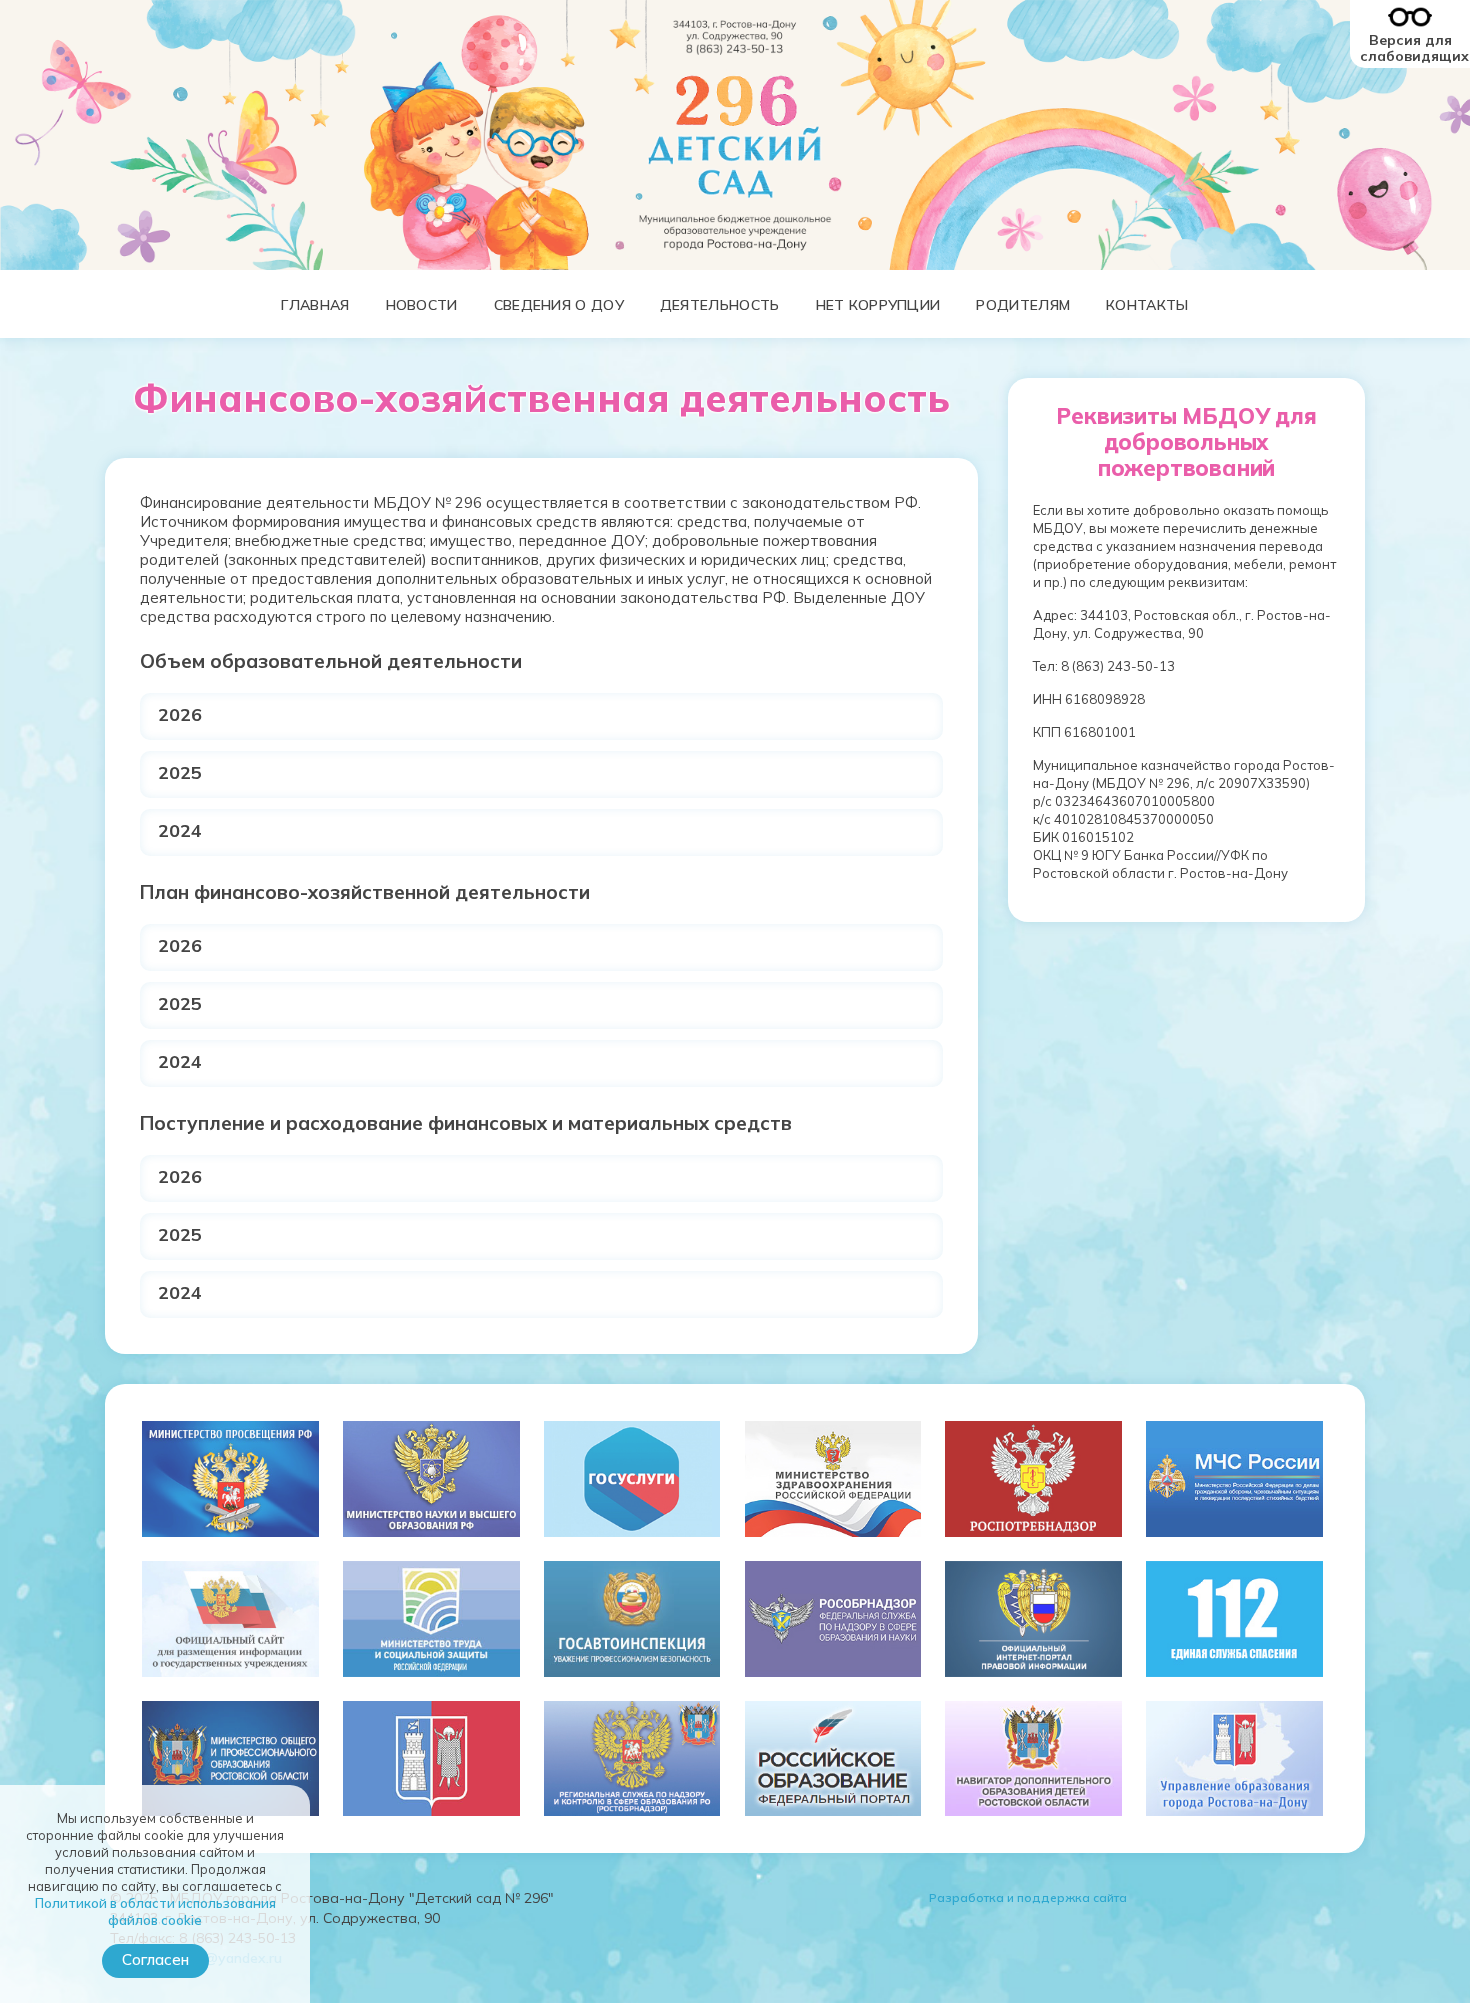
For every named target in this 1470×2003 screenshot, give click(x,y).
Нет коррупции (878, 305)
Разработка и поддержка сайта (1028, 1897)
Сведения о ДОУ (559, 305)
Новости (422, 305)
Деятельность (720, 305)
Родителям (1023, 305)
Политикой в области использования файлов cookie (155, 1911)
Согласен (155, 1959)
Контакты (1147, 305)
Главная (315, 305)
